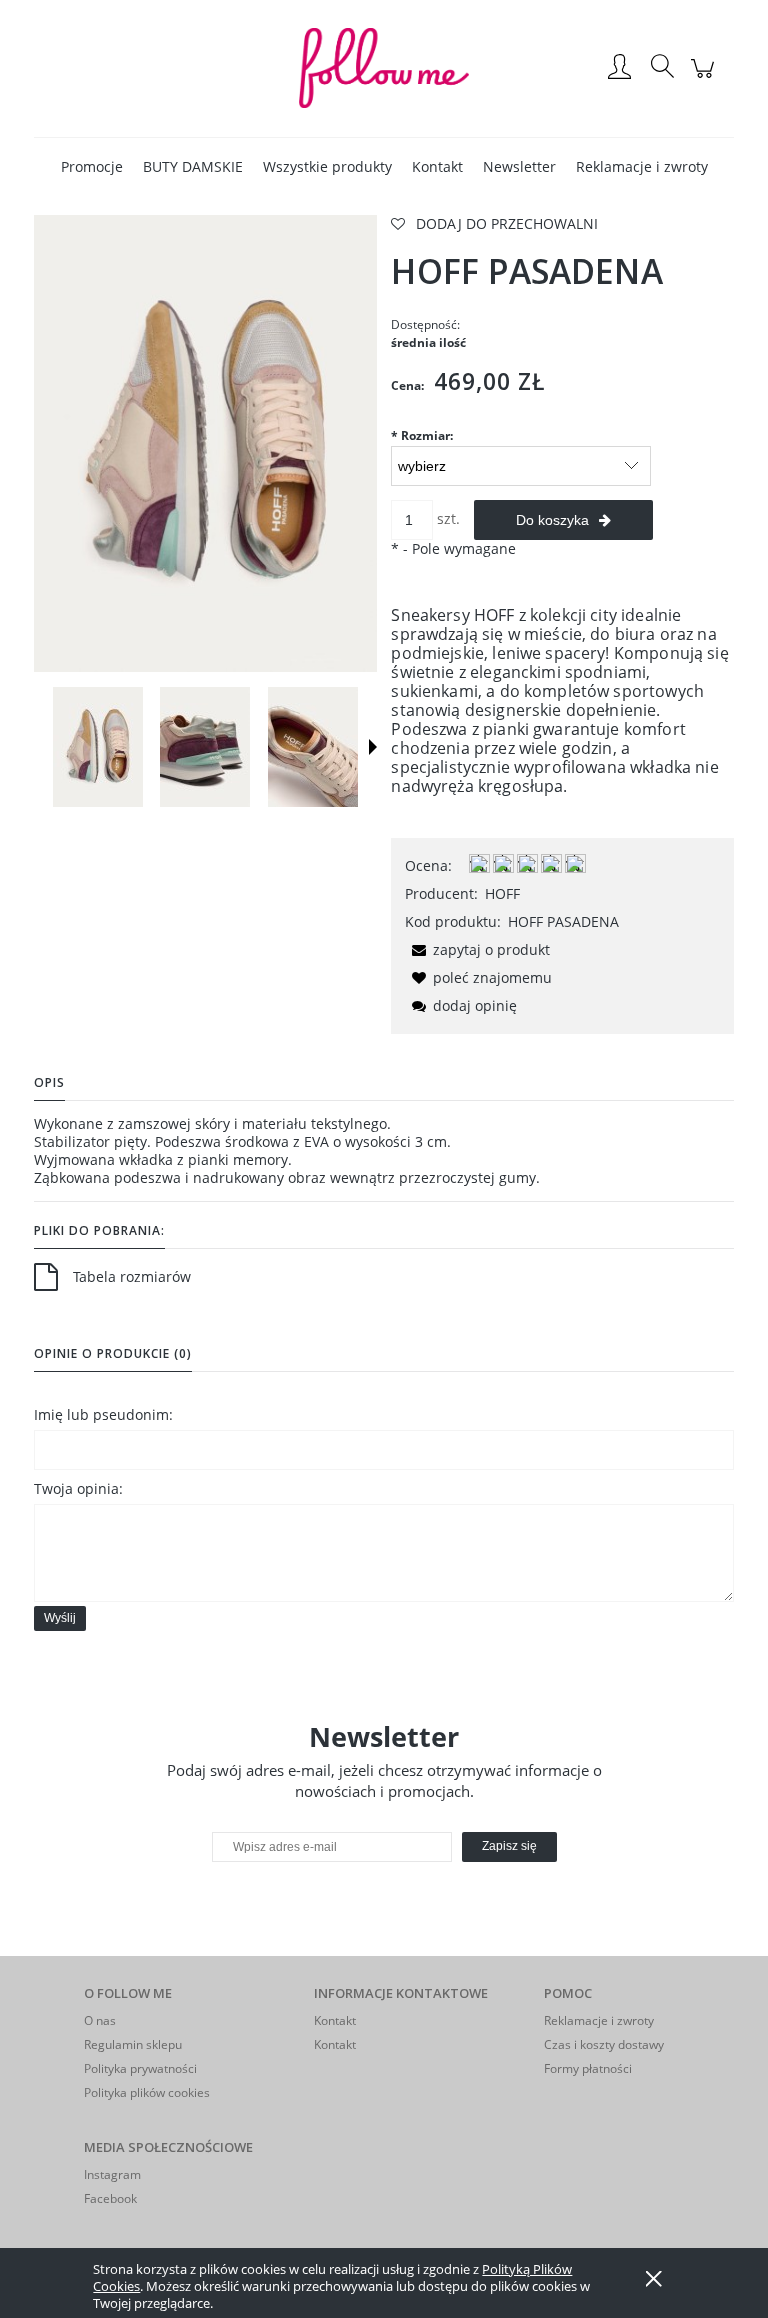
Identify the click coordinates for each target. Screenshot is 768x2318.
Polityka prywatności (140, 2068)
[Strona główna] (384, 68)
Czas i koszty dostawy (604, 2044)
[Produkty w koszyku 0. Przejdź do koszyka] (705, 78)
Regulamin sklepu (133, 2044)
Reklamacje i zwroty (599, 2020)
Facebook (110, 2198)
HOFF (502, 893)
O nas (100, 2020)
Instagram (112, 2174)
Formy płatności (588, 2068)
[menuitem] (92, 166)
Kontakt (335, 2020)
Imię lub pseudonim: (103, 1414)
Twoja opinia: (78, 1488)
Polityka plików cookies (147, 2092)
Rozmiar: (422, 435)
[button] (373, 747)
